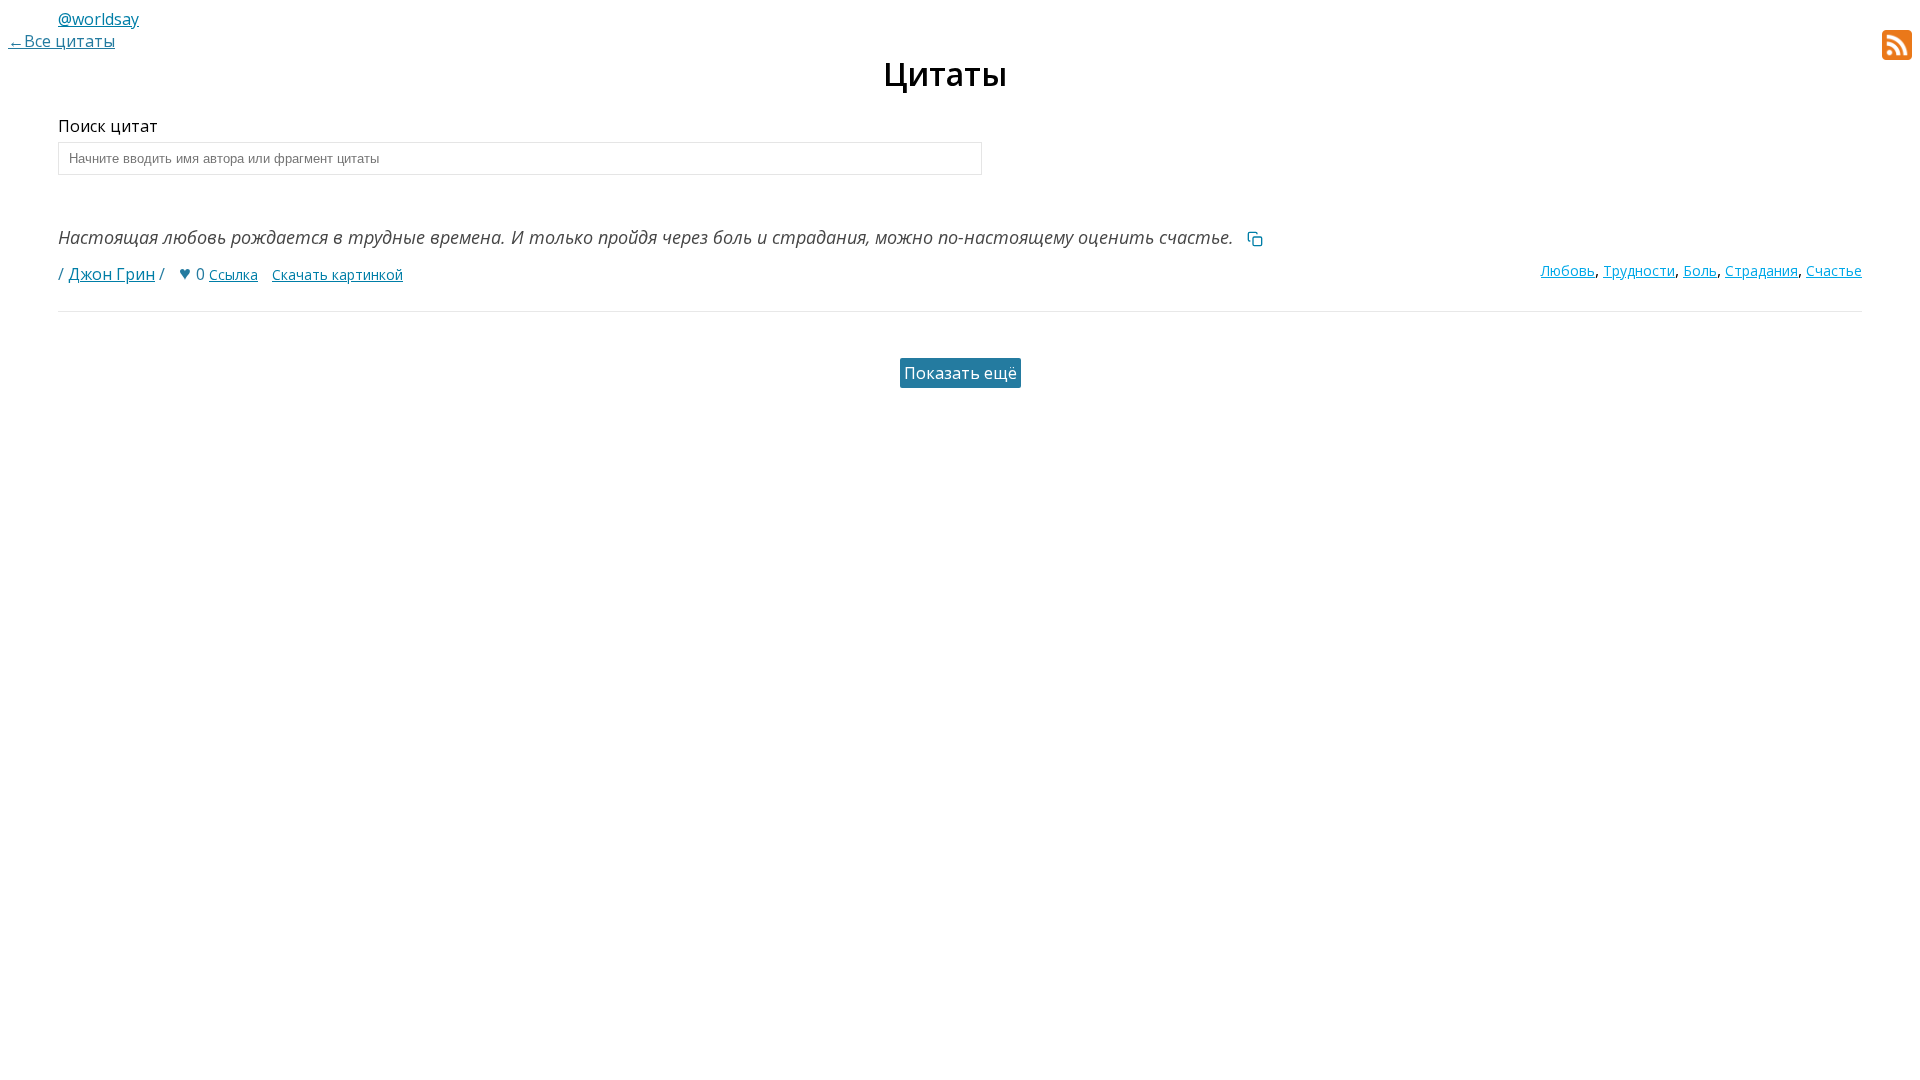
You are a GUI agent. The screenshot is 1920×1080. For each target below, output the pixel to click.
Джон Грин (111, 274)
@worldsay (98, 19)
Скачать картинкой (337, 274)
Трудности (1639, 270)
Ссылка (233, 274)
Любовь (1568, 270)
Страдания (1761, 270)
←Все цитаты (61, 41)
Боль (1700, 270)
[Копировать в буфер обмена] (1255, 237)
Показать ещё (960, 373)
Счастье (1834, 270)
